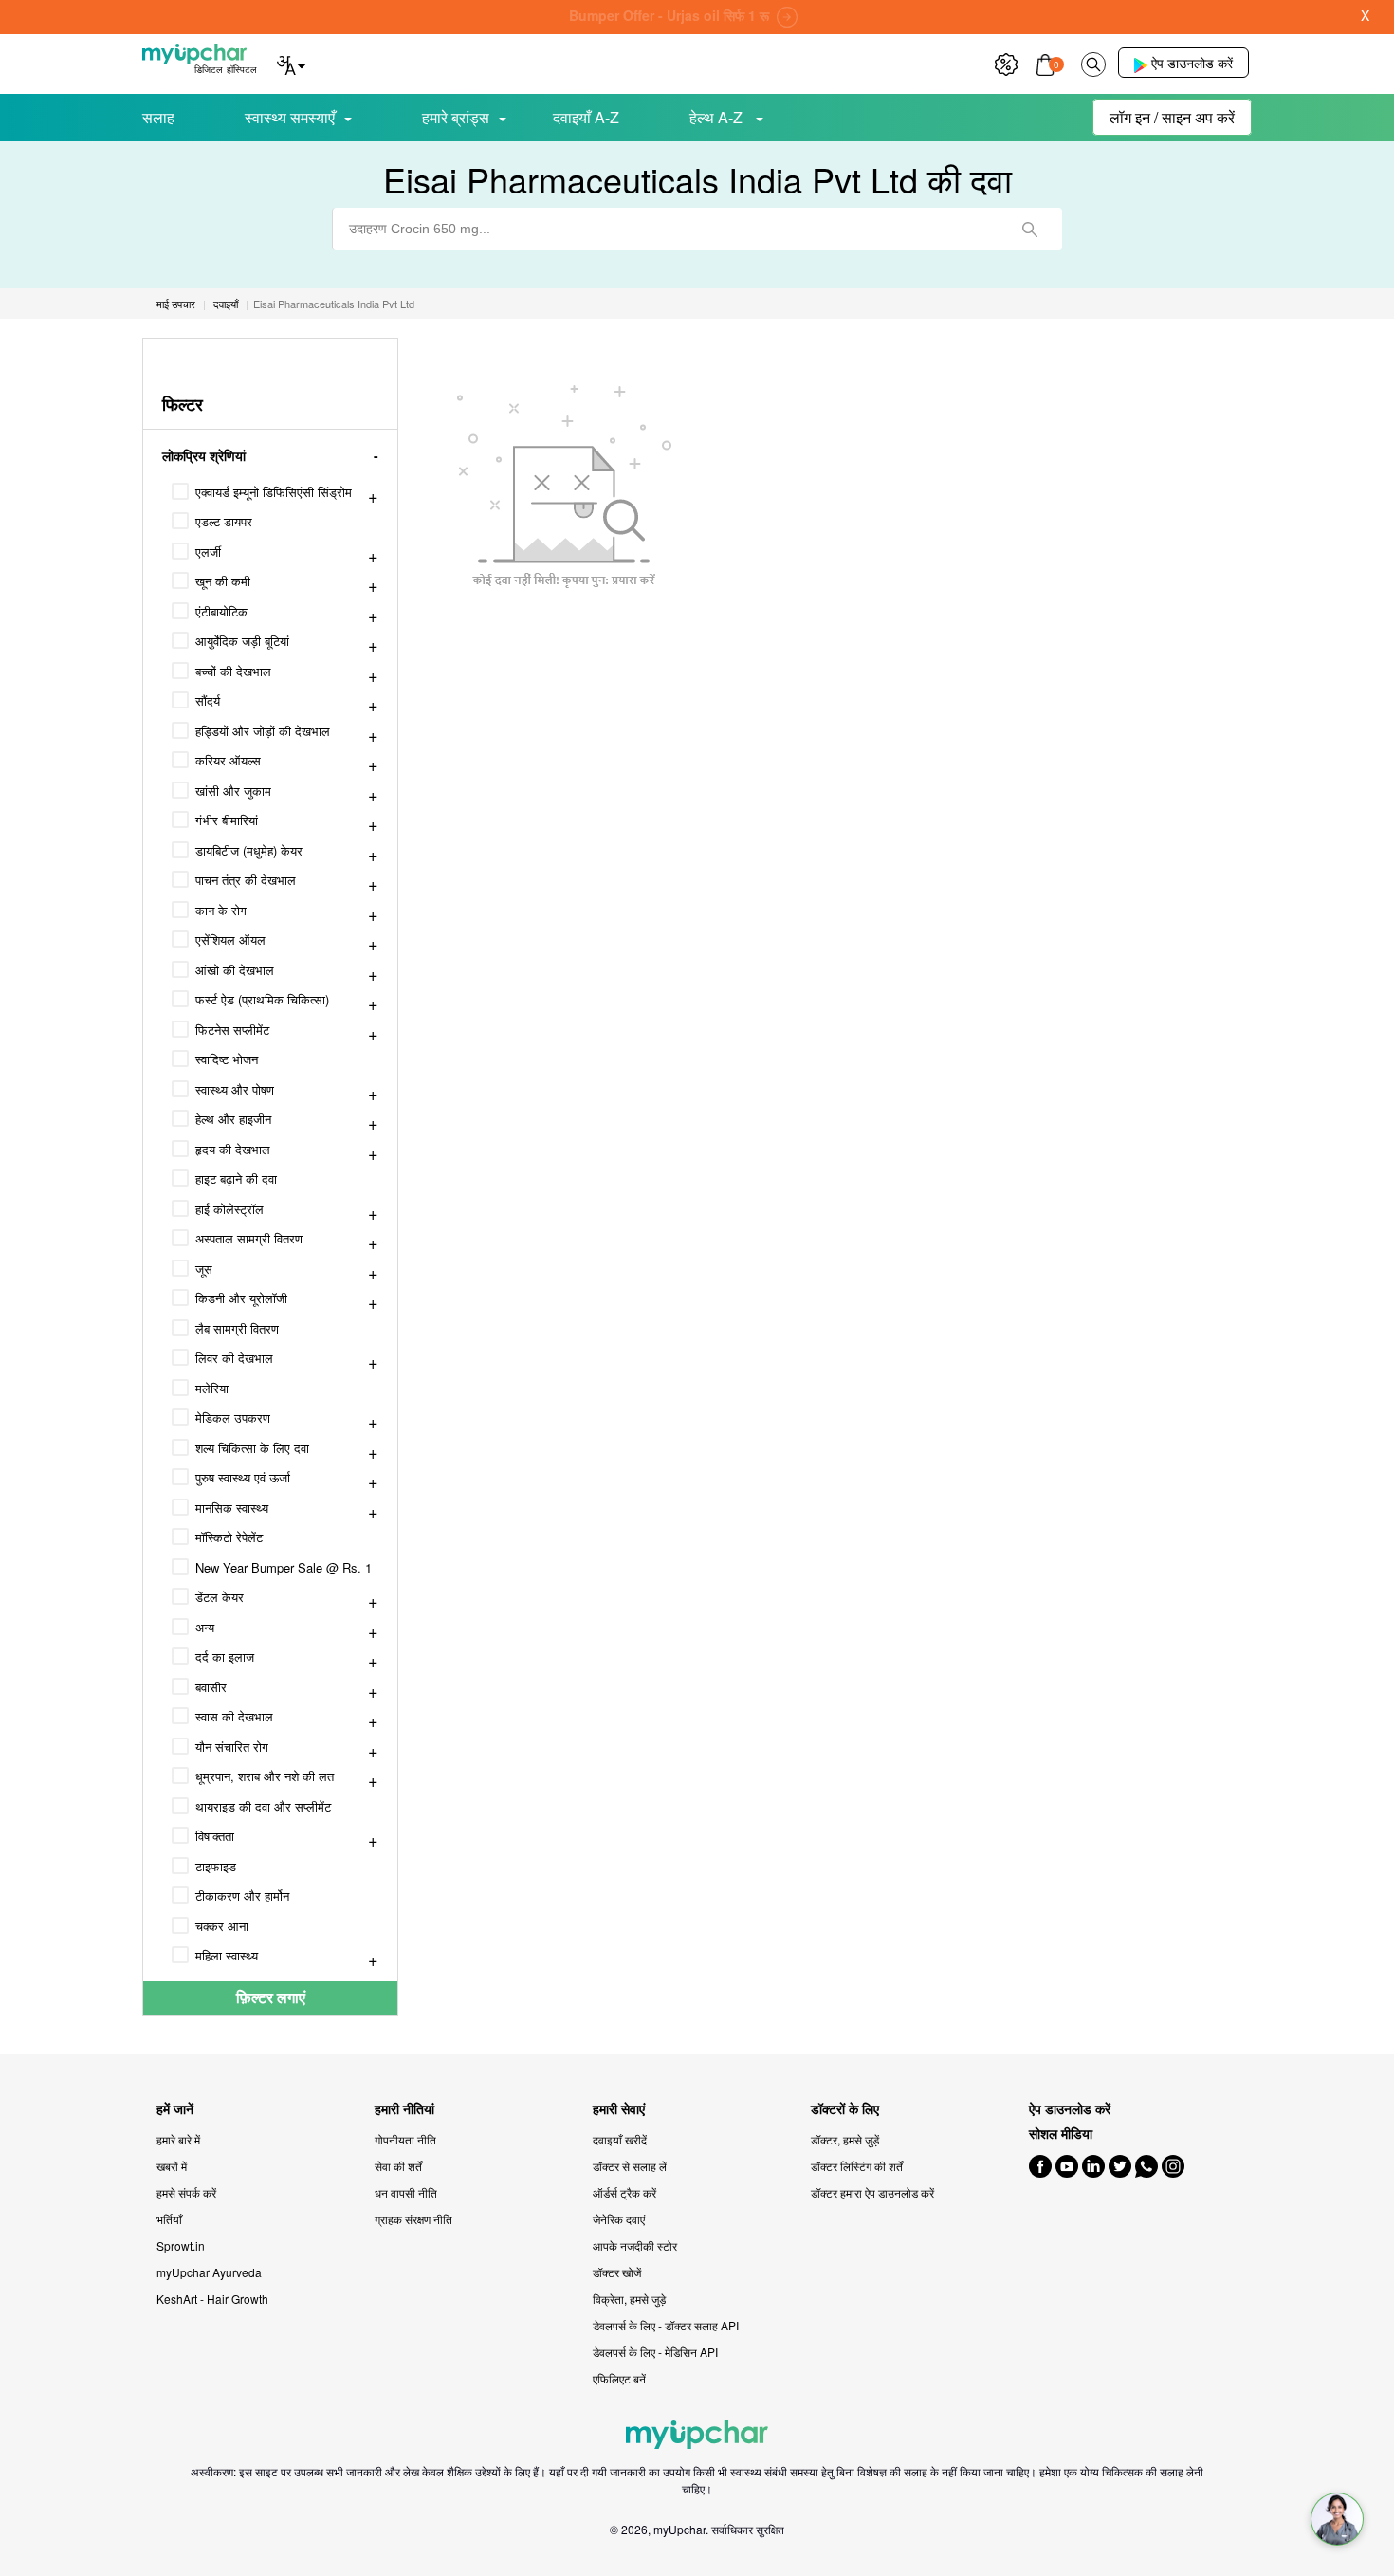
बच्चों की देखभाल (233, 671)
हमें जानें (175, 2109)
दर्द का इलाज (225, 1656)
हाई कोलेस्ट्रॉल (229, 1209)
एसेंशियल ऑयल (230, 939)
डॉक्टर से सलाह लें (630, 2166)
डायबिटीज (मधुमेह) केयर (249, 850)
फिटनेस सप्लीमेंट (232, 1030)
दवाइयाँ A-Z (586, 117)
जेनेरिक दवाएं (619, 2219)
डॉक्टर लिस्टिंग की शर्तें (857, 2166)
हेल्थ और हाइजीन (233, 1119)
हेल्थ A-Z (718, 117)
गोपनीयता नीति (405, 2139)
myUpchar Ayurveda (209, 2272)
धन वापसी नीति (406, 2192)
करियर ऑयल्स (228, 760)
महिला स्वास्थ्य (227, 1955)
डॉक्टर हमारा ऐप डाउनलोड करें (872, 2192)
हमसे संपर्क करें (186, 2192)
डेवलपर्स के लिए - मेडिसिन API (655, 2352)
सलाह (158, 117)
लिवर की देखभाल (234, 1358)
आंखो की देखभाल (235, 970)
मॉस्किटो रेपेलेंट (229, 1537)
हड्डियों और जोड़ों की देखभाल (263, 731)
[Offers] (1006, 62)
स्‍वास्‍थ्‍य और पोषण (235, 1089)
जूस (204, 1269)
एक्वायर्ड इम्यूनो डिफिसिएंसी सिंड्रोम (274, 492)
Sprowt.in (181, 2245)
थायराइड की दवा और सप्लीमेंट (263, 1806)
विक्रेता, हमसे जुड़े (629, 2299)
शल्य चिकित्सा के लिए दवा (252, 1448)
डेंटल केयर (220, 1597)
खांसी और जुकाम (233, 791)
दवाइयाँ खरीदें (620, 2139)
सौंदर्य (208, 700)
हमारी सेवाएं (619, 2109)
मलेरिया (212, 1388)
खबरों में (172, 2166)
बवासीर (211, 1687)
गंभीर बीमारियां (227, 820)
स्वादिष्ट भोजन (227, 1059)
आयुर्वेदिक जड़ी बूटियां (242, 641)
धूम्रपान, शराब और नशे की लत (265, 1776)
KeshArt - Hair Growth (212, 2299)
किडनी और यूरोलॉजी (241, 1298)
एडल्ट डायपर (224, 521)
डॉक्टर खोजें (617, 2272)
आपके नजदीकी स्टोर (635, 2245)
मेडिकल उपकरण (233, 1417)
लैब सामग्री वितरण (237, 1328)
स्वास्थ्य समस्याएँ (290, 117)
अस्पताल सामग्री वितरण (249, 1238)
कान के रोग (221, 910)
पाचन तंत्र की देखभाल (246, 880)
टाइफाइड (216, 1866)
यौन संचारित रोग (232, 1747)
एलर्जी (208, 552)
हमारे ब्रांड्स (456, 117)
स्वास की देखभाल (234, 1716)
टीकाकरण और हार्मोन (242, 1895)
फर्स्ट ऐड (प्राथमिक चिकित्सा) (262, 999)
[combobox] (697, 229)
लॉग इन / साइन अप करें (1172, 117)
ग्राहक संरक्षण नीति (413, 2219)
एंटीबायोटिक (221, 611)
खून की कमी (223, 581)
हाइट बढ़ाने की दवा (236, 1178)
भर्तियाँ (169, 2219)
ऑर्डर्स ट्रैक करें (624, 2192)
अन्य (205, 1627)
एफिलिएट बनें (619, 2378)
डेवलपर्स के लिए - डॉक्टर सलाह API (666, 2325)
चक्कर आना (222, 1926)
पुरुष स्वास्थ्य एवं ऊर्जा (243, 1477)
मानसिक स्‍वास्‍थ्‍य (232, 1508)
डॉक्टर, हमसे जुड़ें (845, 2139)
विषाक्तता (215, 1836)
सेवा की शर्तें (398, 2166)
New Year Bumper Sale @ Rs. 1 (284, 1567)
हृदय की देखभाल (233, 1149)
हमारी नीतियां (404, 2109)
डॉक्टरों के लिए (845, 2109)
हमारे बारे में (178, 2139)
